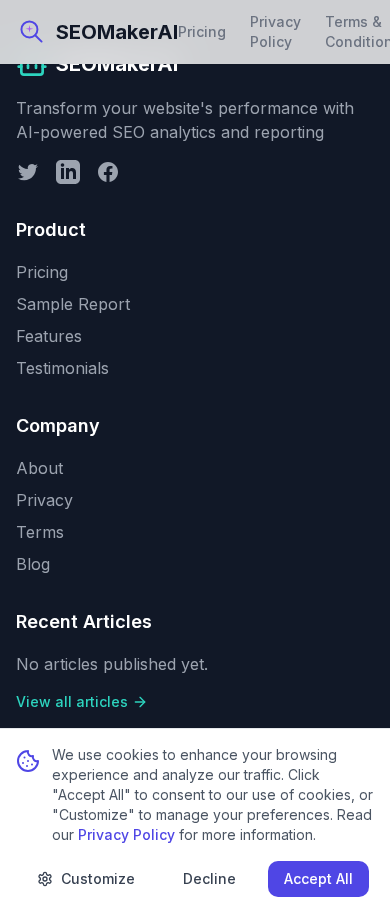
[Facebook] (108, 172)
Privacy (44, 500)
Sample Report (73, 304)
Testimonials (62, 368)
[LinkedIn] (68, 172)
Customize (98, 878)
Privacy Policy (275, 31)
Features (49, 336)
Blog (33, 564)
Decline (209, 878)
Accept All (318, 878)
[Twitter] (28, 172)
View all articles (72, 701)
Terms (40, 532)
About (39, 468)
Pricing (202, 31)
